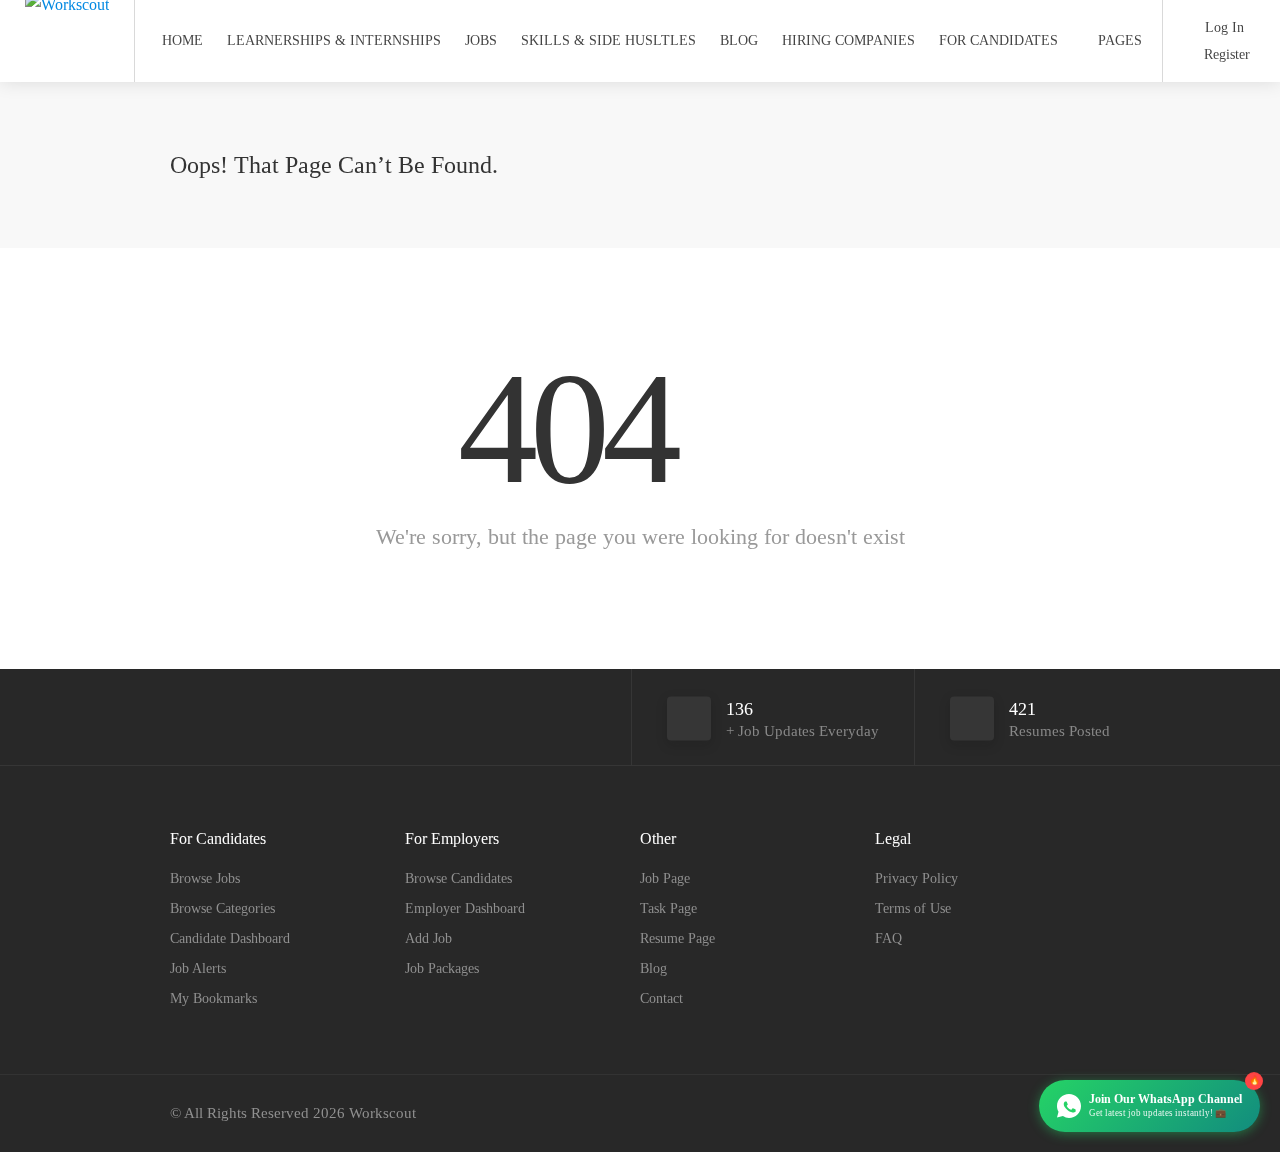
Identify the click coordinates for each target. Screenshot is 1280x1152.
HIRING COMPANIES (848, 40)
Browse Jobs (205, 878)
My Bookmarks (213, 998)
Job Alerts (198, 968)
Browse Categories (222, 908)
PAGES (1120, 40)
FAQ (888, 938)
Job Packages (442, 968)
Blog (653, 968)
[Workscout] (67, 13)
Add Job (428, 938)
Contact (661, 998)
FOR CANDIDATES (998, 40)
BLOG (739, 40)
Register (1225, 54)
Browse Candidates (458, 878)
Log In (1222, 27)
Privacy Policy (916, 878)
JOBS (481, 40)
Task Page (668, 908)
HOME (182, 40)
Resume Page (677, 938)
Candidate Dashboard (230, 938)
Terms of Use (913, 908)
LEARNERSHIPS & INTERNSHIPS (334, 40)
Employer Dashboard (465, 908)
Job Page (665, 878)
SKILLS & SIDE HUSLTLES (608, 40)
